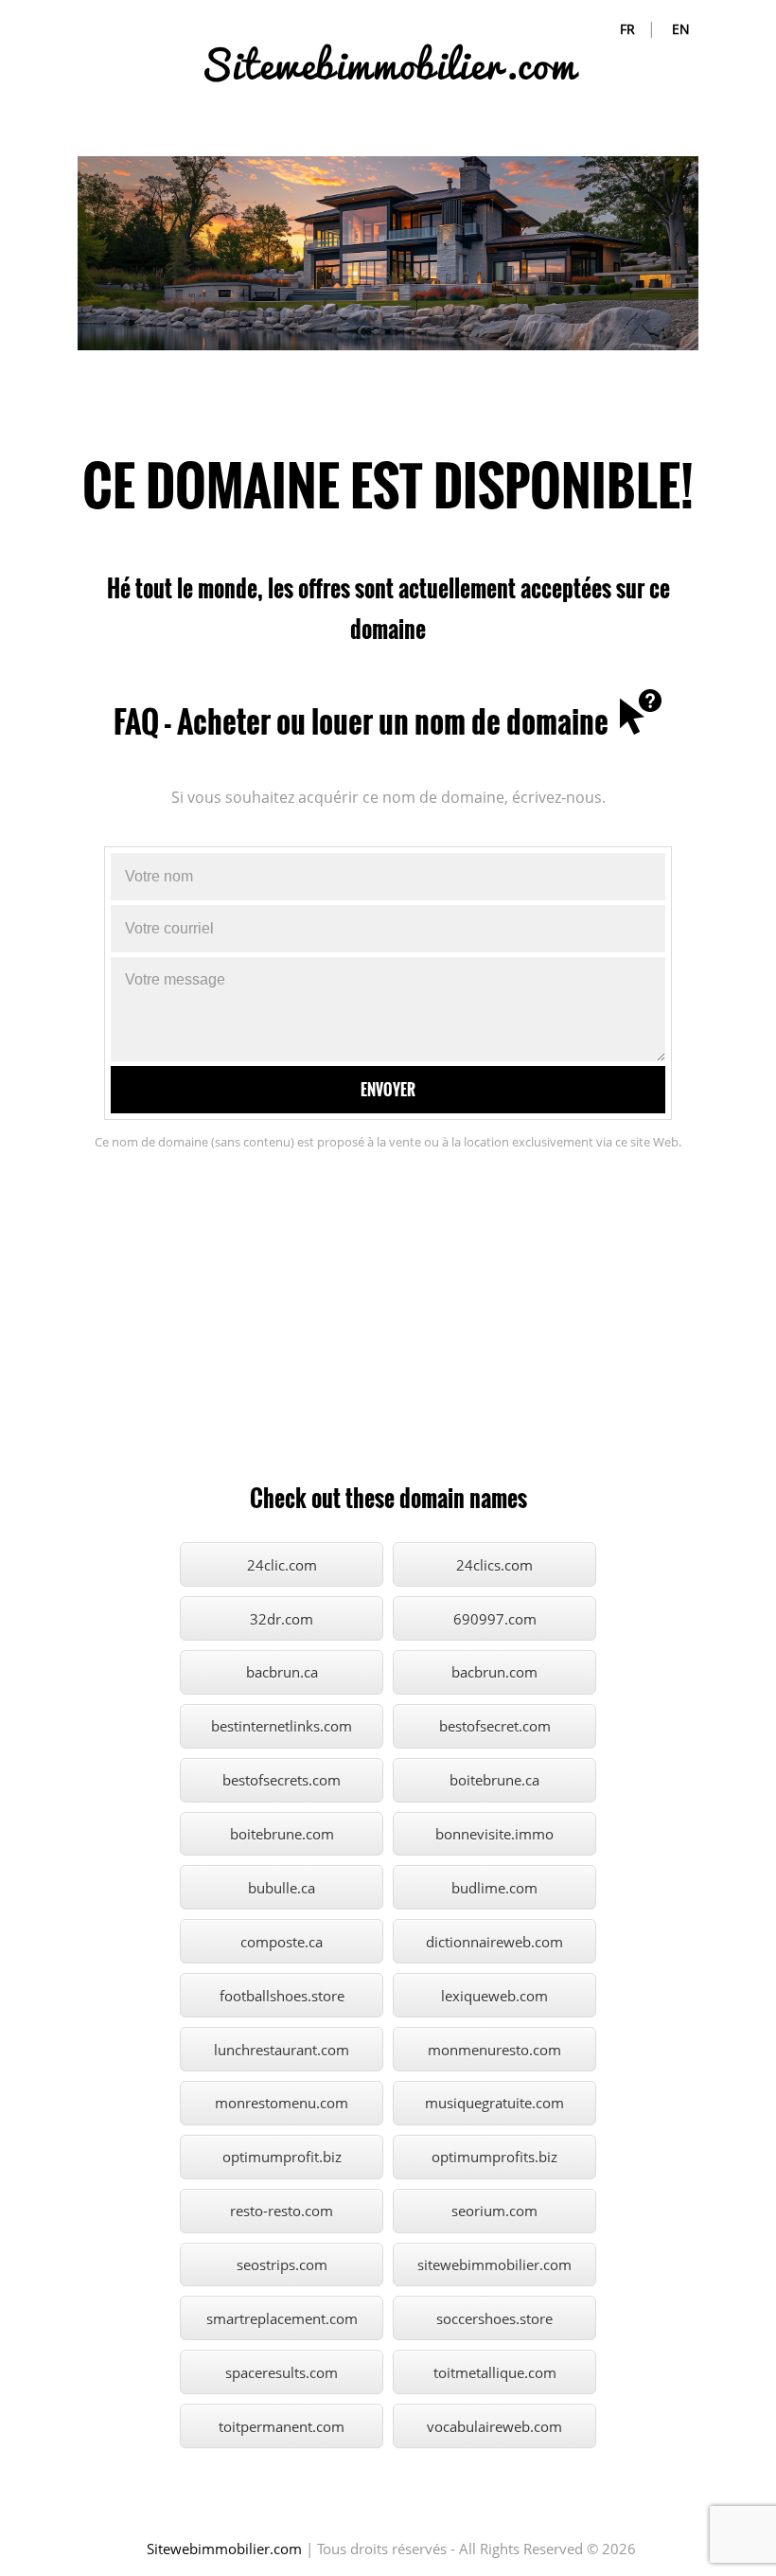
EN (681, 29)
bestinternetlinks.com (282, 1726)
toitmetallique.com (495, 2372)
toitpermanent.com (282, 2426)
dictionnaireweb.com (494, 1942)
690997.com (495, 1619)
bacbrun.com (494, 1672)
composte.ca (282, 1942)
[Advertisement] (388, 1326)
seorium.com (494, 2211)
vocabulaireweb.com (494, 2426)
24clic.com (282, 1565)
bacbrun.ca (282, 1672)
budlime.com (494, 1888)
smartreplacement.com (282, 2318)
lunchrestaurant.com (282, 2050)
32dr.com (282, 1619)
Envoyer (388, 1090)
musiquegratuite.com (494, 2103)
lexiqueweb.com (494, 1996)
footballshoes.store (282, 1996)
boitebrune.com (282, 1834)
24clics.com (494, 1565)
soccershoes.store (494, 2318)
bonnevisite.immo (494, 1834)
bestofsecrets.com (282, 1780)
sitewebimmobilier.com (494, 2265)
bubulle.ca (282, 1888)
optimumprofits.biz (494, 2157)
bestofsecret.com (495, 1726)
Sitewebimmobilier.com (224, 2549)
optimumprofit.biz (282, 2157)
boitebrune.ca (494, 1780)
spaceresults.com (282, 2372)
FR (627, 29)
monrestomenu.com (282, 2103)
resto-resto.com (282, 2211)
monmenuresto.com (494, 2050)
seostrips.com (282, 2265)
